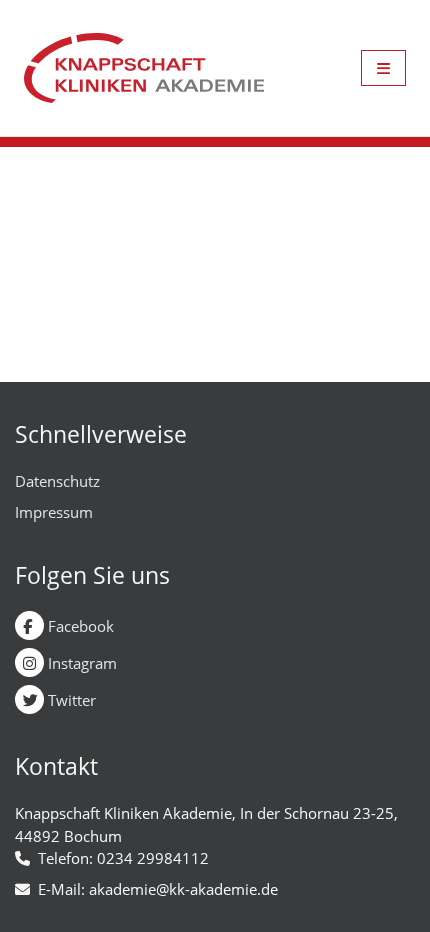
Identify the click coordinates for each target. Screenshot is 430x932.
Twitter (70, 700)
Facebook (79, 626)
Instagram (80, 663)
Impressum (54, 512)
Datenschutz (57, 481)
